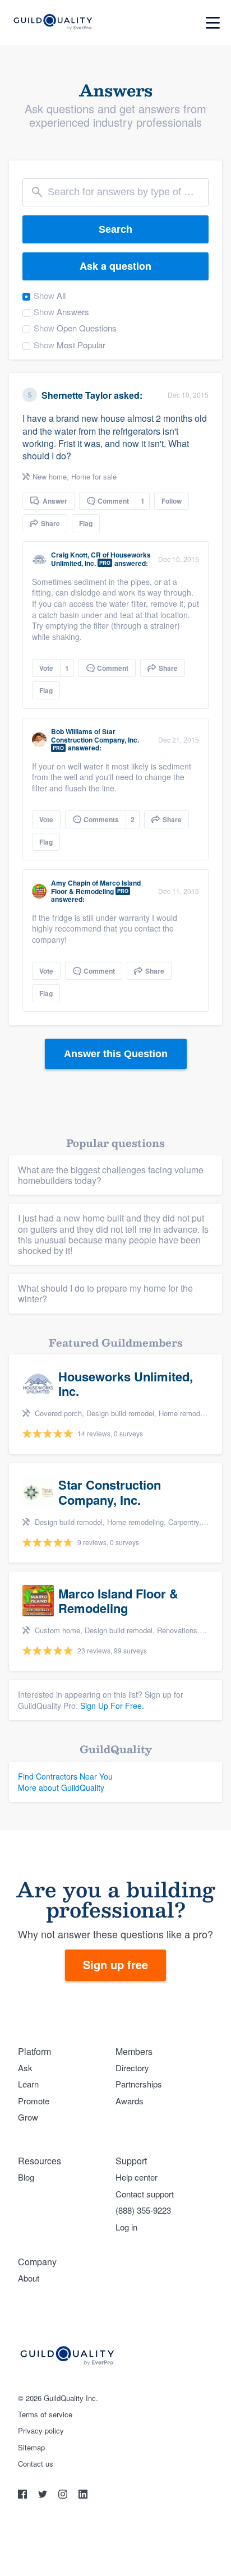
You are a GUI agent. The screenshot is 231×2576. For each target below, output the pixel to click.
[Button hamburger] (213, 23)
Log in (126, 2227)
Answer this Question (116, 1054)
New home (50, 476)
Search (115, 229)
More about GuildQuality (61, 1787)
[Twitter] (44, 2496)
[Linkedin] (83, 2496)
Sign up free (115, 1964)
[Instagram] (64, 2496)
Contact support (145, 2194)
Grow (28, 2117)
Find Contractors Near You (65, 1776)
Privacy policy (41, 2431)
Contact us (36, 2464)
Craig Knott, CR (76, 555)
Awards (130, 2101)
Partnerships (139, 2084)
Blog (26, 2177)
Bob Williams (72, 731)
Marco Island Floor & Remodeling (96, 887)
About (29, 2278)
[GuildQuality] (52, 23)
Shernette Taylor (77, 395)
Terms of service (45, 2414)
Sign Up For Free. (112, 1706)
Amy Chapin (71, 883)
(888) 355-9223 (143, 2210)
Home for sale (94, 476)
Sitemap (31, 2448)
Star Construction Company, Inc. (95, 735)
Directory (132, 2068)
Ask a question (115, 266)
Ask (25, 2068)
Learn (28, 2084)
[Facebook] (24, 2496)
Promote (34, 2101)
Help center (137, 2177)
